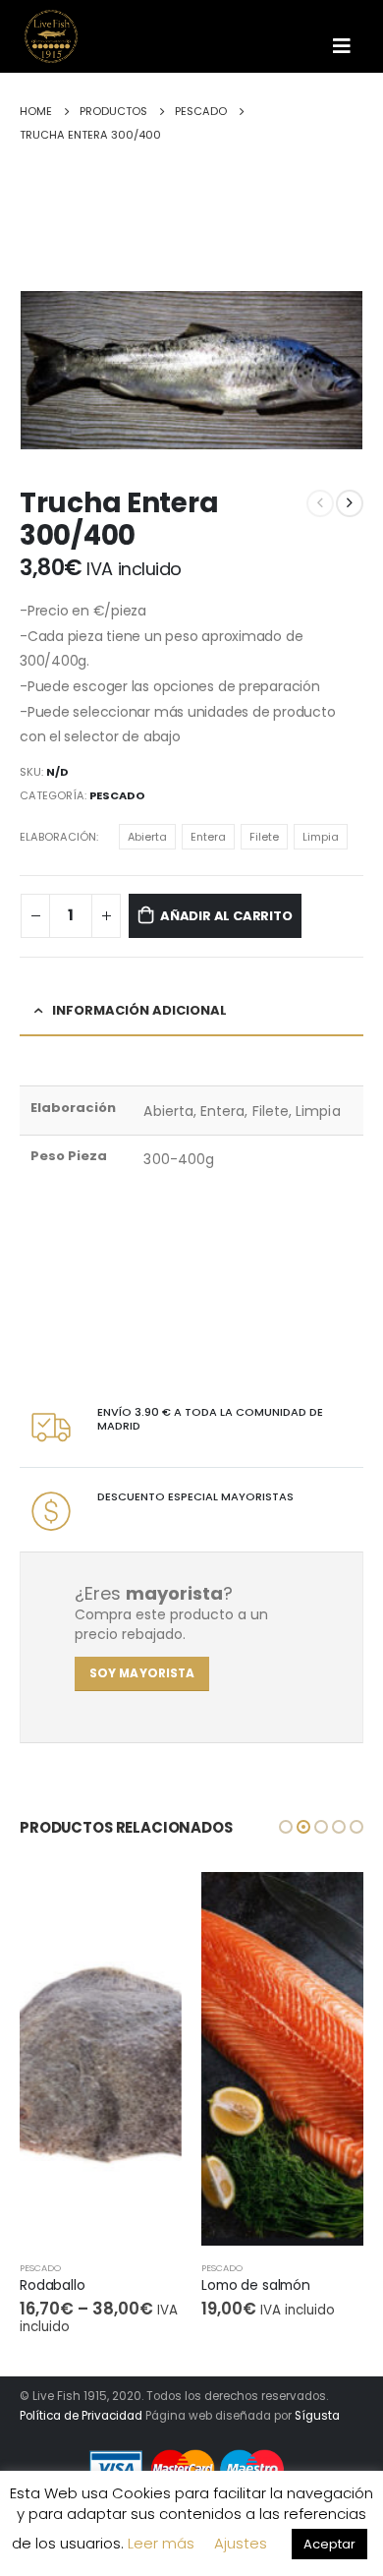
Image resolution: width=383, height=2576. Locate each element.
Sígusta (317, 2416)
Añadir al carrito (226, 916)
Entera (208, 837)
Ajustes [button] (241, 2543)
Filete (264, 837)
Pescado (117, 795)
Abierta (147, 837)
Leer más (161, 2543)
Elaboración (58, 837)
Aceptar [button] (329, 2544)
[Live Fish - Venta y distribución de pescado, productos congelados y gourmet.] (59, 36)
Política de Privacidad (81, 2416)
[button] (286, 1827)
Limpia (321, 837)
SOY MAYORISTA (142, 1673)
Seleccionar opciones (149, 1904)
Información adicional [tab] (139, 1010)
